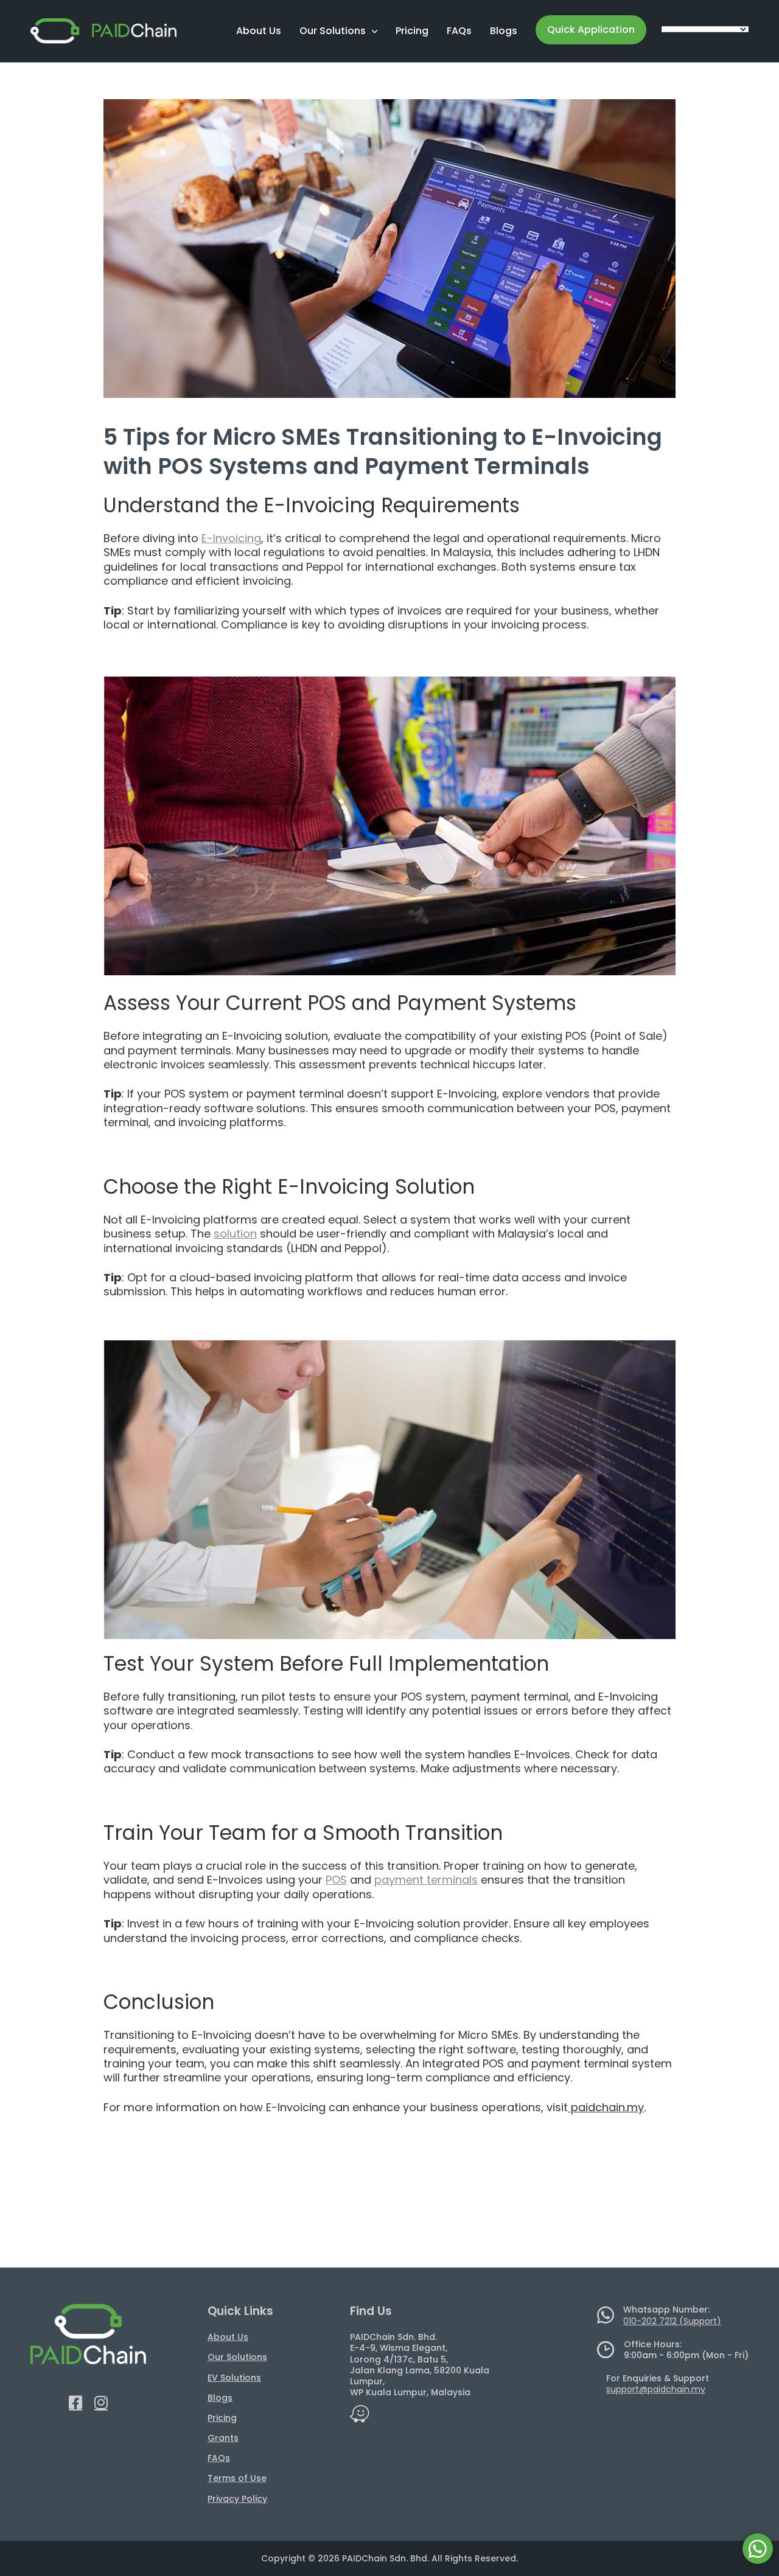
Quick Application (591, 30)
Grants (223, 2438)
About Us (259, 31)
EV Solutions (234, 2378)
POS (336, 1880)
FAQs (459, 31)
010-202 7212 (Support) (672, 2321)
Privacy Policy (237, 2499)
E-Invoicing (231, 538)
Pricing (412, 31)
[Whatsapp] (758, 2549)
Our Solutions (333, 31)
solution (235, 1234)
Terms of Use (237, 2478)
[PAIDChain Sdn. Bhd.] (103, 31)
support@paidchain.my (656, 2389)
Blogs (504, 31)
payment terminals (426, 1880)
